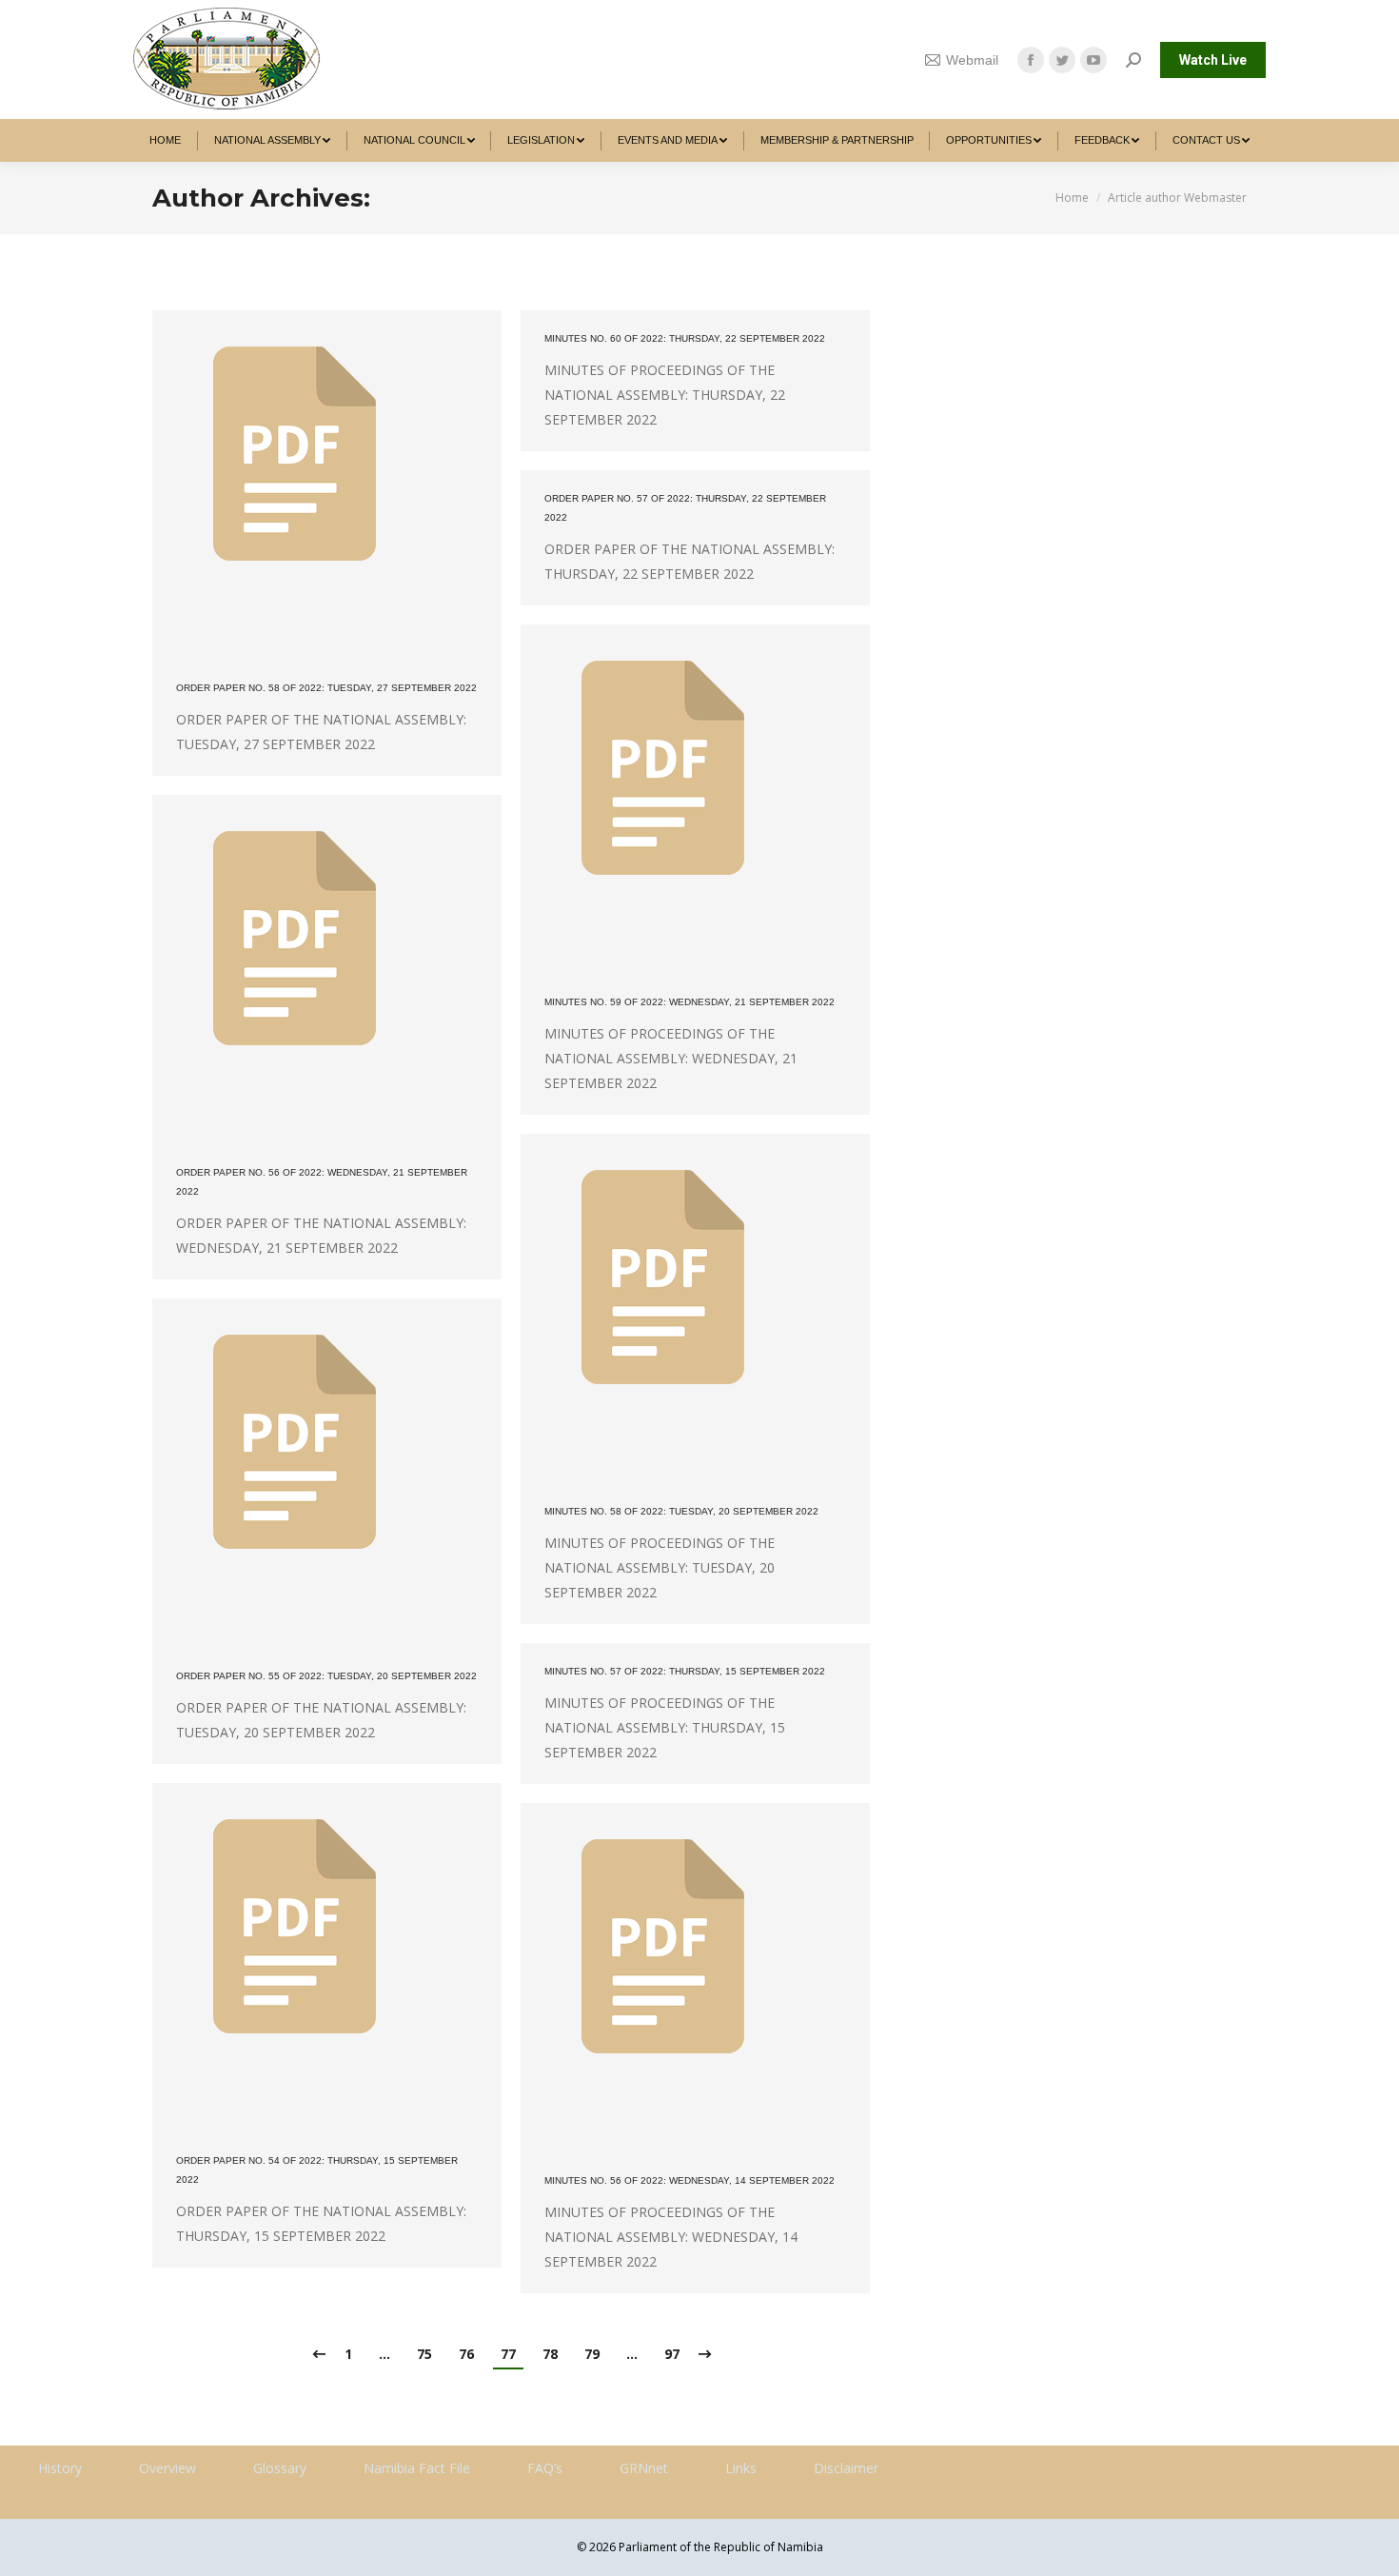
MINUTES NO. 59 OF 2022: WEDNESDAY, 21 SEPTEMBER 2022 (690, 1002)
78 (550, 2354)
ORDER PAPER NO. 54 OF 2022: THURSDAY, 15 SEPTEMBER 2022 (317, 2170)
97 (672, 2354)
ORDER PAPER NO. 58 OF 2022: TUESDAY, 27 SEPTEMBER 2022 (326, 688)
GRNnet (644, 2468)
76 (466, 2354)
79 (592, 2354)
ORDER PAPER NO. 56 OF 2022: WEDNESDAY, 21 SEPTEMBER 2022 (322, 1182)
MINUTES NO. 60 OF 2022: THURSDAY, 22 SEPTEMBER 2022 (685, 338)
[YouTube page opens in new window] (1094, 60)
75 (424, 2354)
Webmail (972, 60)
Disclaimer (846, 2468)
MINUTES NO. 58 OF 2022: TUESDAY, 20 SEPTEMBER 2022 (681, 1511)
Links (741, 2468)
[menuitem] (166, 140)
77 (508, 2354)
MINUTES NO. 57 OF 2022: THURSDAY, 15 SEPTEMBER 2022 (685, 1671)
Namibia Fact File (417, 2468)
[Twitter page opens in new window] (1062, 60)
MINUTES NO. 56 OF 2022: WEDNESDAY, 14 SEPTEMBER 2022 (690, 2180)
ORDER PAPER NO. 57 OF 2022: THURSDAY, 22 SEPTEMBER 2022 (685, 508)
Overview (167, 2468)
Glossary (280, 2468)
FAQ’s (545, 2468)
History (60, 2468)
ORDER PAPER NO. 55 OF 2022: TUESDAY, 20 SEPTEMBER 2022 (326, 1676)
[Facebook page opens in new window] (1031, 60)
